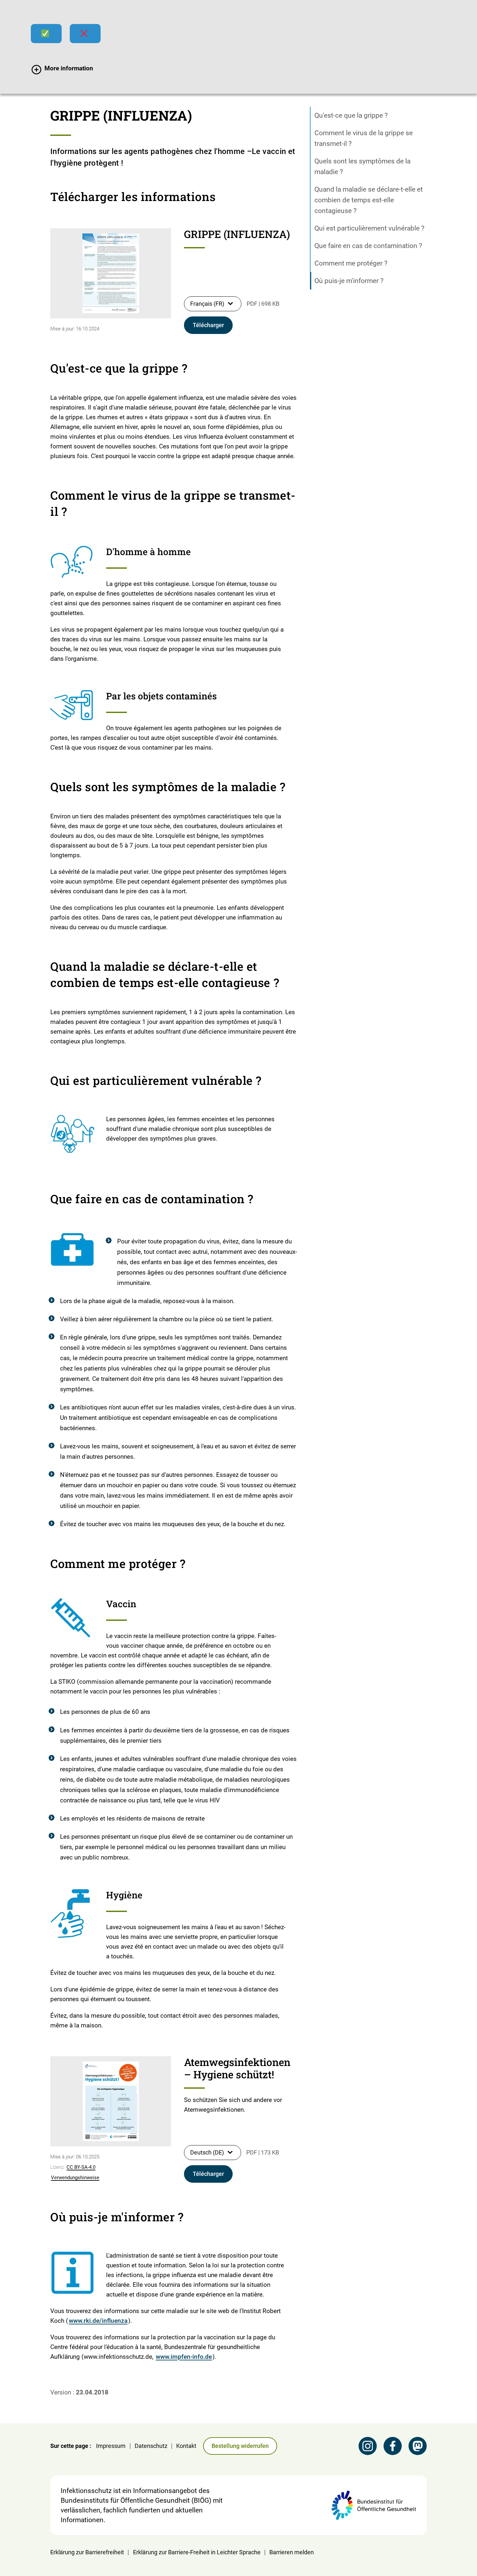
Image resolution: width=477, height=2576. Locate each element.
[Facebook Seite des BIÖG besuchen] (393, 2446)
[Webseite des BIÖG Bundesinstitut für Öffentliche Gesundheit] (374, 2505)
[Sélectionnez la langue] (230, 303)
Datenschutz (151, 2446)
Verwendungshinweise (75, 2178)
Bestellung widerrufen (240, 2446)
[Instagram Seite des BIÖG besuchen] (368, 2446)
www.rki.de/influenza (98, 2321)
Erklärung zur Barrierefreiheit (87, 2552)
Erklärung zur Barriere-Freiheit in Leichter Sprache (197, 2552)
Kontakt (186, 2446)
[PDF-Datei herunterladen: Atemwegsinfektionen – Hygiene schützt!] (111, 2101)
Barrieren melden (292, 2552)
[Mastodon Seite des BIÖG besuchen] (418, 2446)
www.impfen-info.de (184, 2357)
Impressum (111, 2446)
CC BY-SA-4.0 (81, 2167)
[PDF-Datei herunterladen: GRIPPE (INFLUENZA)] (111, 273)
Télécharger (208, 325)
